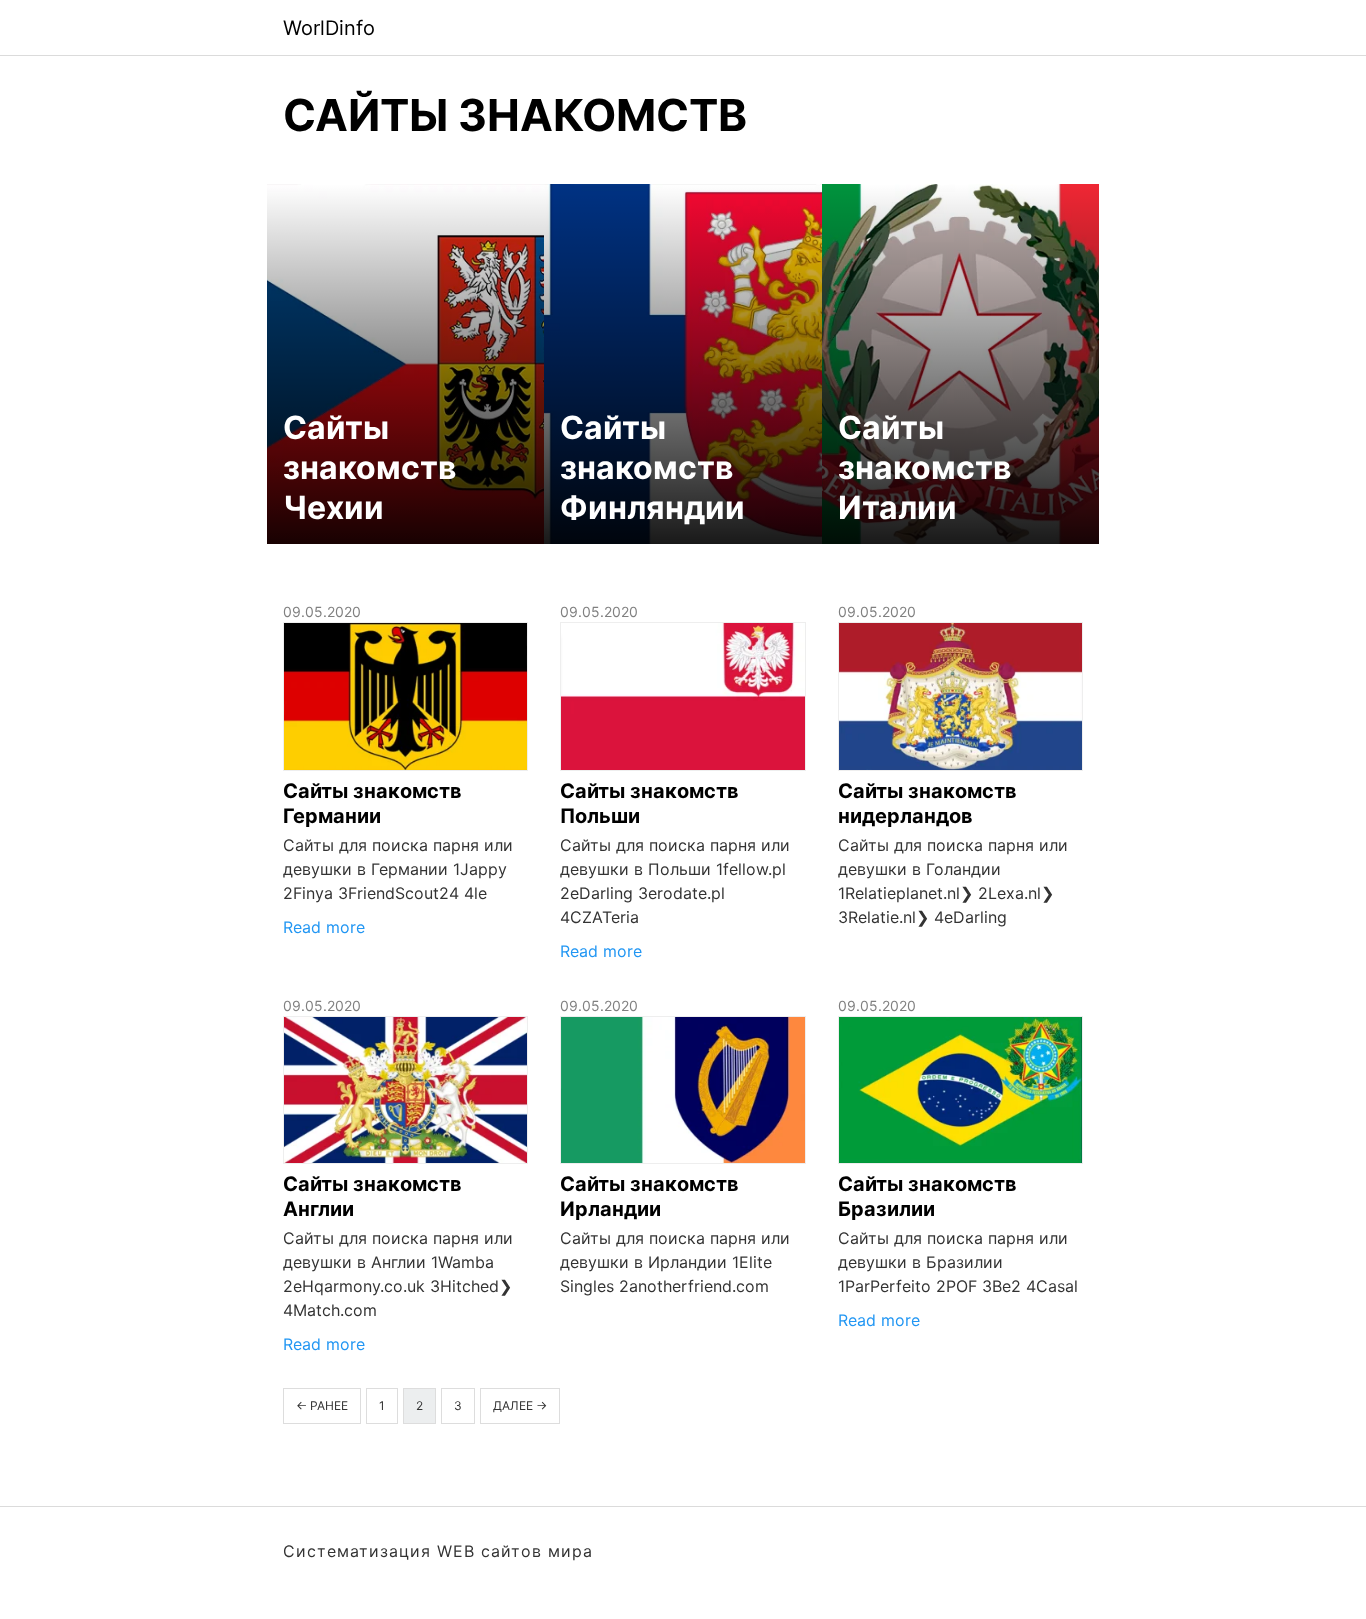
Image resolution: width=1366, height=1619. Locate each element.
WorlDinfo (329, 28)
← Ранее (322, 1405)
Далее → (520, 1405)
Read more (324, 927)
